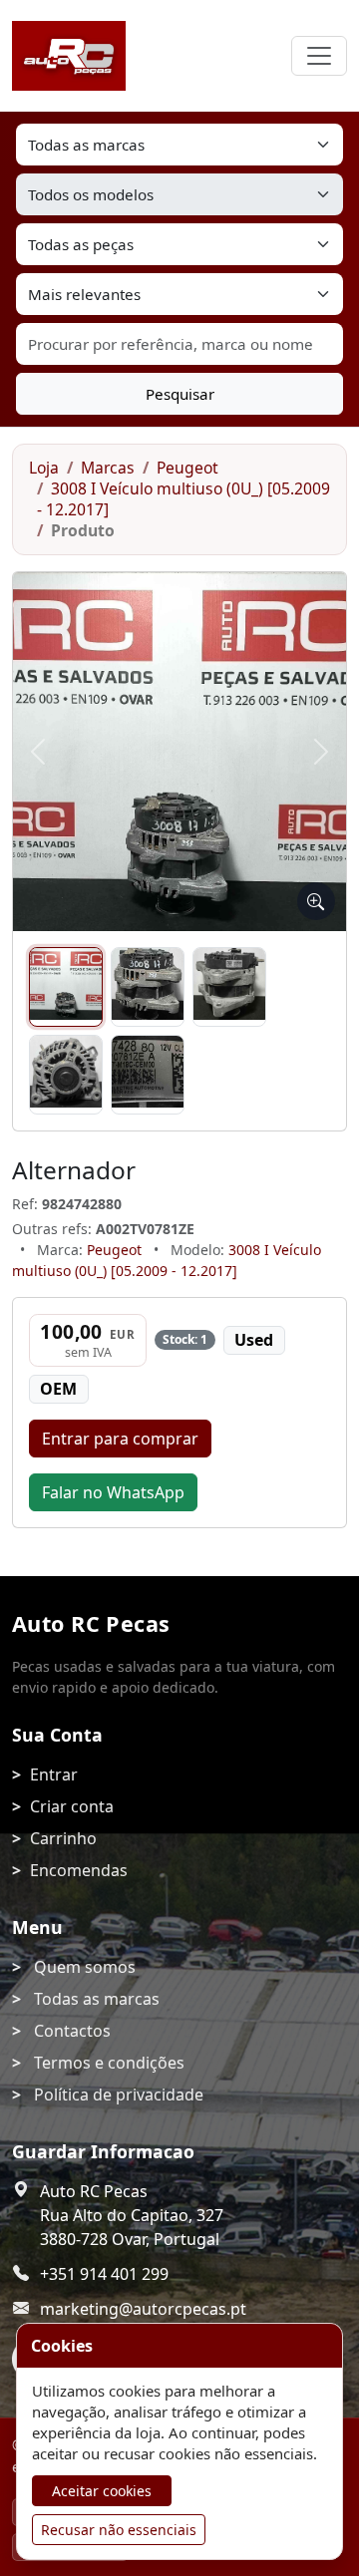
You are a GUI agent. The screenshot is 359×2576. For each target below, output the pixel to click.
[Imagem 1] (66, 987)
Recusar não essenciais (119, 2530)
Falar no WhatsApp (113, 1492)
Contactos (72, 2031)
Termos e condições (109, 2063)
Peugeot (187, 468)
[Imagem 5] (148, 1075)
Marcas (108, 468)
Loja (44, 468)
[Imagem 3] (229, 987)
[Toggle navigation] (319, 56)
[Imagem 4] (66, 1075)
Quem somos (85, 1967)
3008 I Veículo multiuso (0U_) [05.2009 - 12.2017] (183, 499)
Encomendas (79, 1870)
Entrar (54, 1774)
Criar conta (72, 1806)
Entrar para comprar (120, 1439)
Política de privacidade (119, 2094)
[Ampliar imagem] (316, 901)
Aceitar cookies (102, 2491)
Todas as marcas (97, 1999)
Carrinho (63, 1838)
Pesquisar (180, 394)
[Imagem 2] (148, 987)
